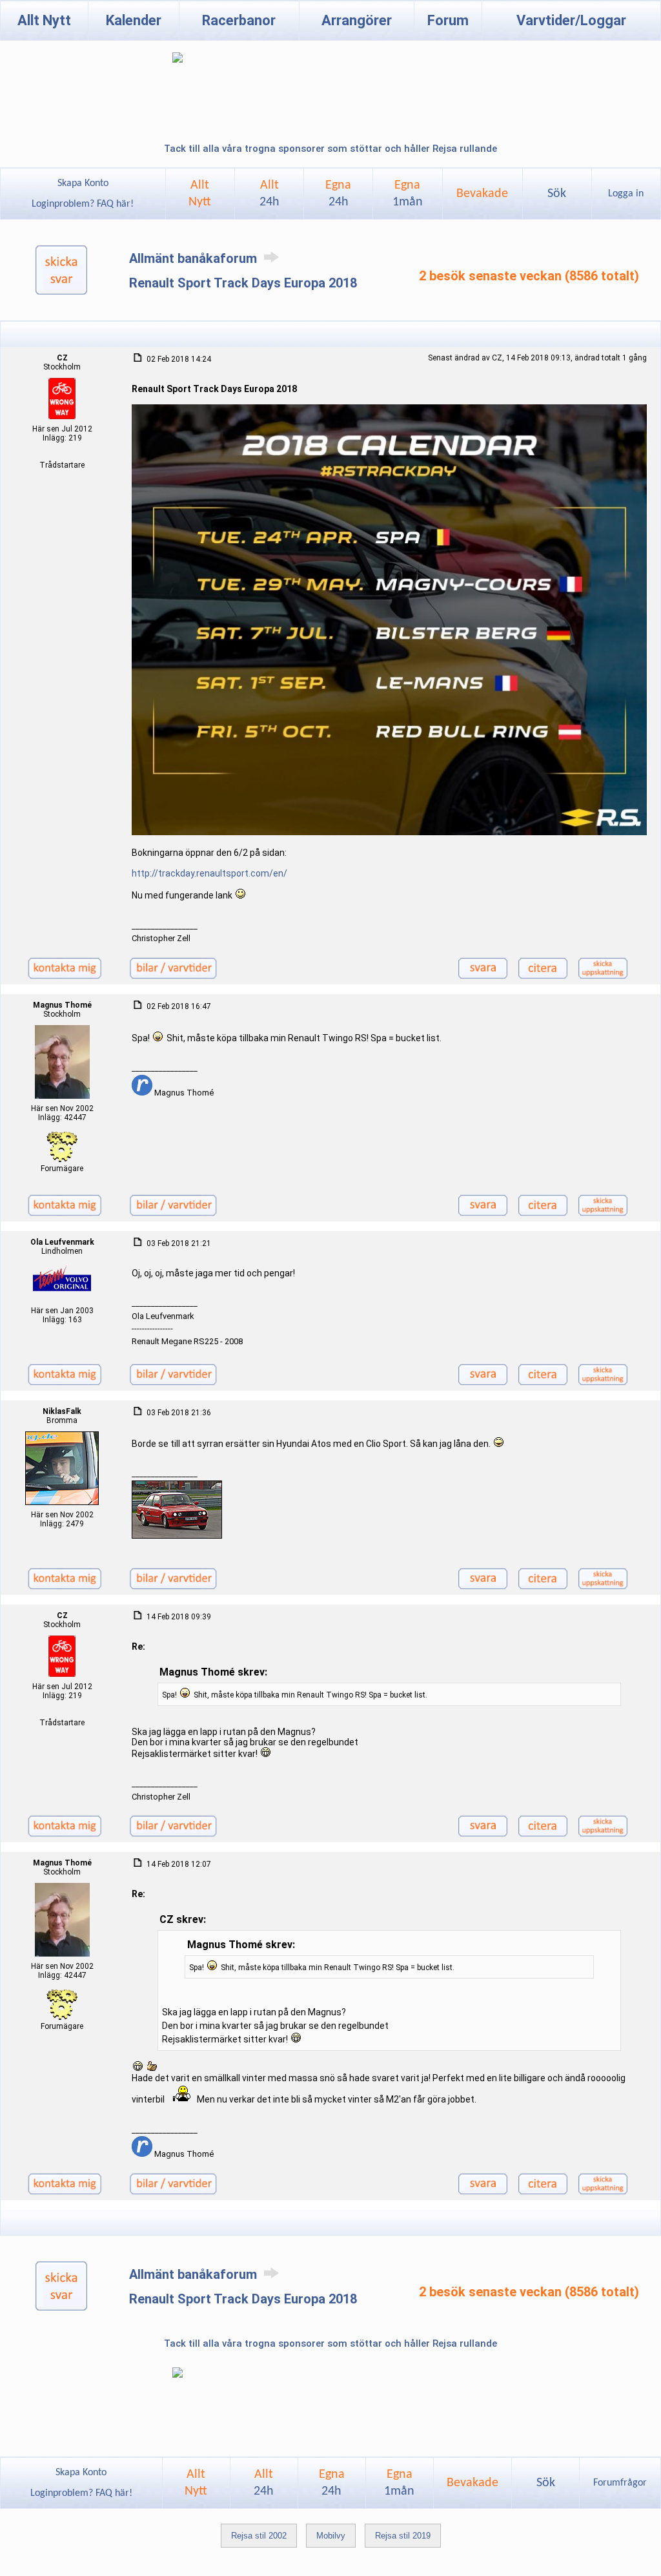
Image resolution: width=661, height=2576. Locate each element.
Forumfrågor (620, 2483)
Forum (448, 20)
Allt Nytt (44, 20)
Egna (338, 194)
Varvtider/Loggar (571, 20)
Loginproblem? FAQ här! (83, 204)
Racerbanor (239, 20)
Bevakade (482, 194)
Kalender (134, 20)
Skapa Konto (83, 183)
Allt (269, 194)
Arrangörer (357, 20)
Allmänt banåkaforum (195, 258)
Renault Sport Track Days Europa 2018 (243, 283)
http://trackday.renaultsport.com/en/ (209, 873)
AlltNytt (200, 194)
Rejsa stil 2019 (403, 2536)
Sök (557, 194)
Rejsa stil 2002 (259, 2536)
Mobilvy (331, 2536)
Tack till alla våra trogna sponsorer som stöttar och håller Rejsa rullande (330, 149)
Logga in (626, 194)
